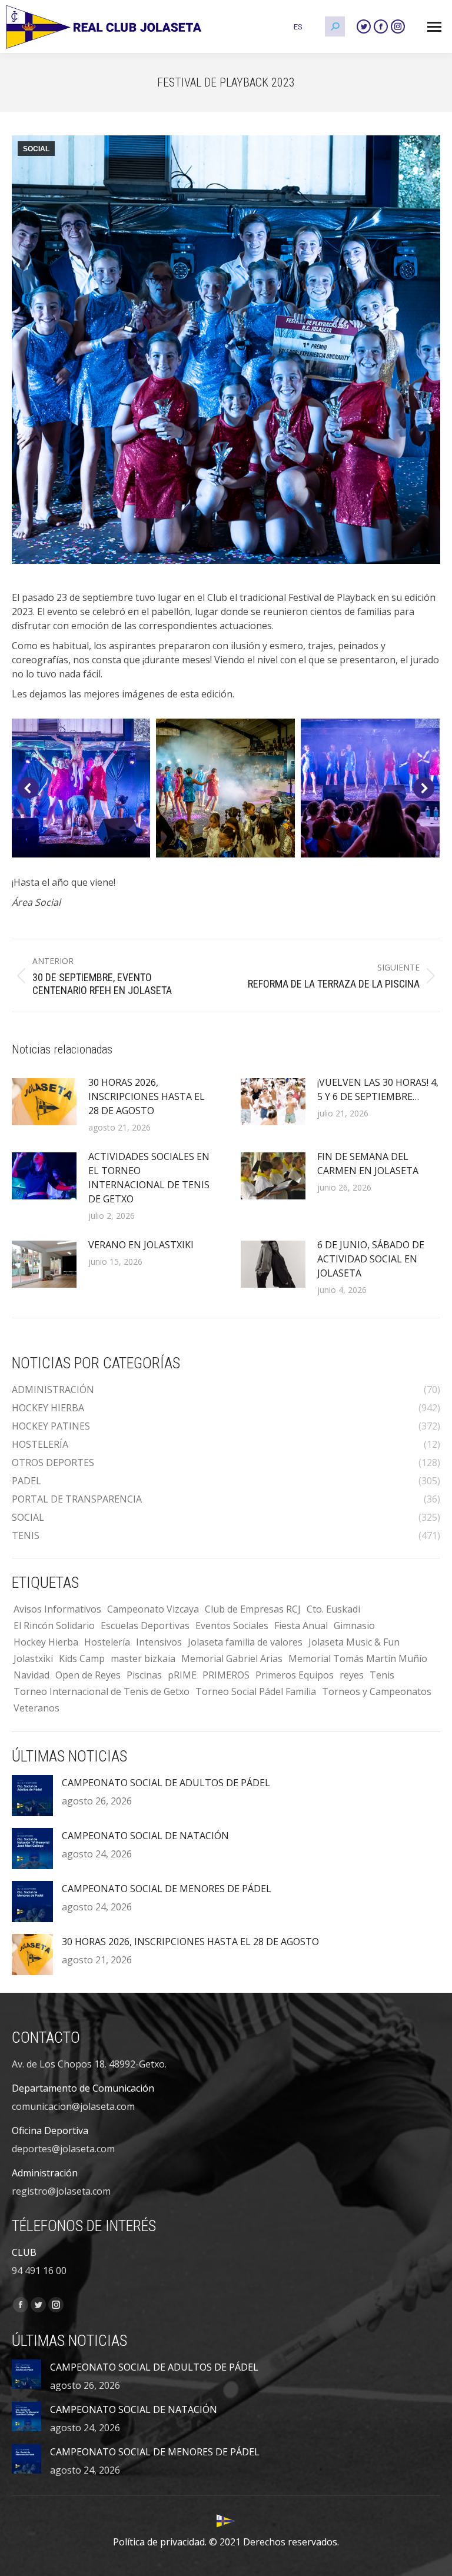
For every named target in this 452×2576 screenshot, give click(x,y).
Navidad (31, 1675)
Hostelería (107, 1642)
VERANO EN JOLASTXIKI (141, 1245)
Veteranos (36, 1708)
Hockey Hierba (46, 1642)
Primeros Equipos (295, 1675)
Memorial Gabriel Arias (232, 1658)
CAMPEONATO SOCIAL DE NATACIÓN (145, 1836)
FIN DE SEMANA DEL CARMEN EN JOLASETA (368, 1164)
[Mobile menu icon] (434, 27)
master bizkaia (143, 1658)
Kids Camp (82, 1658)
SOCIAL (36, 149)
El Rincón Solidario (54, 1626)
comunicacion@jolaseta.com (73, 2106)
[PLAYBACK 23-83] (370, 788)
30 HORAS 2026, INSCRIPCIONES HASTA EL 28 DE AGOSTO (147, 1096)
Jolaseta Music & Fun (354, 1642)
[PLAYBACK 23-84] (225, 788)
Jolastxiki (33, 1658)
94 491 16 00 (39, 2271)
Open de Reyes (88, 1675)
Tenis (382, 1675)
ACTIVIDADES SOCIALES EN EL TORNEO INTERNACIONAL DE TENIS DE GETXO (149, 1178)
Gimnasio (354, 1626)
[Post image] (44, 1102)
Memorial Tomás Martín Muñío (358, 1658)
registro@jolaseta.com (61, 2191)
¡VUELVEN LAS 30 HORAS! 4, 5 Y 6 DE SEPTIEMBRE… (378, 1089)
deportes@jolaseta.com (63, 2149)
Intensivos (159, 1642)
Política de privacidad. (160, 2542)
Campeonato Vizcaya (153, 1609)
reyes (352, 1675)
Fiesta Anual (301, 1626)
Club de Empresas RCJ (253, 1609)
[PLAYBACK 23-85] (81, 788)
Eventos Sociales (232, 1626)
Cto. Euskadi (333, 1609)
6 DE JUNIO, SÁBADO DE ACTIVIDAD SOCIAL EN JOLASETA (371, 1259)
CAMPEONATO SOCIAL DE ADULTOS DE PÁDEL (166, 1783)
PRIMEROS (226, 1675)
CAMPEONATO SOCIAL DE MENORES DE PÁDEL (167, 1889)
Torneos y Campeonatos (377, 1691)
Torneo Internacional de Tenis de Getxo (102, 1691)
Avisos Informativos (57, 1609)
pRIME (182, 1675)
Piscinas (144, 1675)
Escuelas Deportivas (145, 1626)
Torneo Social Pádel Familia (256, 1691)
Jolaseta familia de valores (245, 1642)
